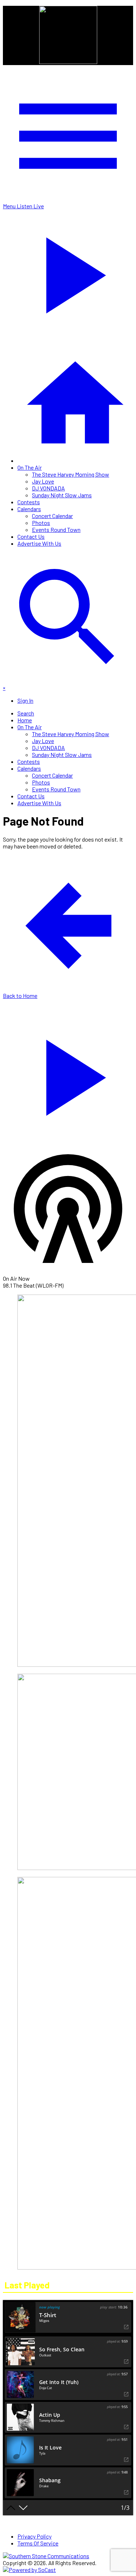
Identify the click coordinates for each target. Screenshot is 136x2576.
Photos (41, 523)
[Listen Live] (68, 1074)
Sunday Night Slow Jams (62, 495)
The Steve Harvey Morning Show (71, 474)
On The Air (30, 467)
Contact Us (31, 536)
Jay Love (43, 481)
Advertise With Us (39, 543)
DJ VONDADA (48, 488)
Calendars (29, 509)
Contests (29, 502)
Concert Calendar (52, 516)
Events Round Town (56, 529)
